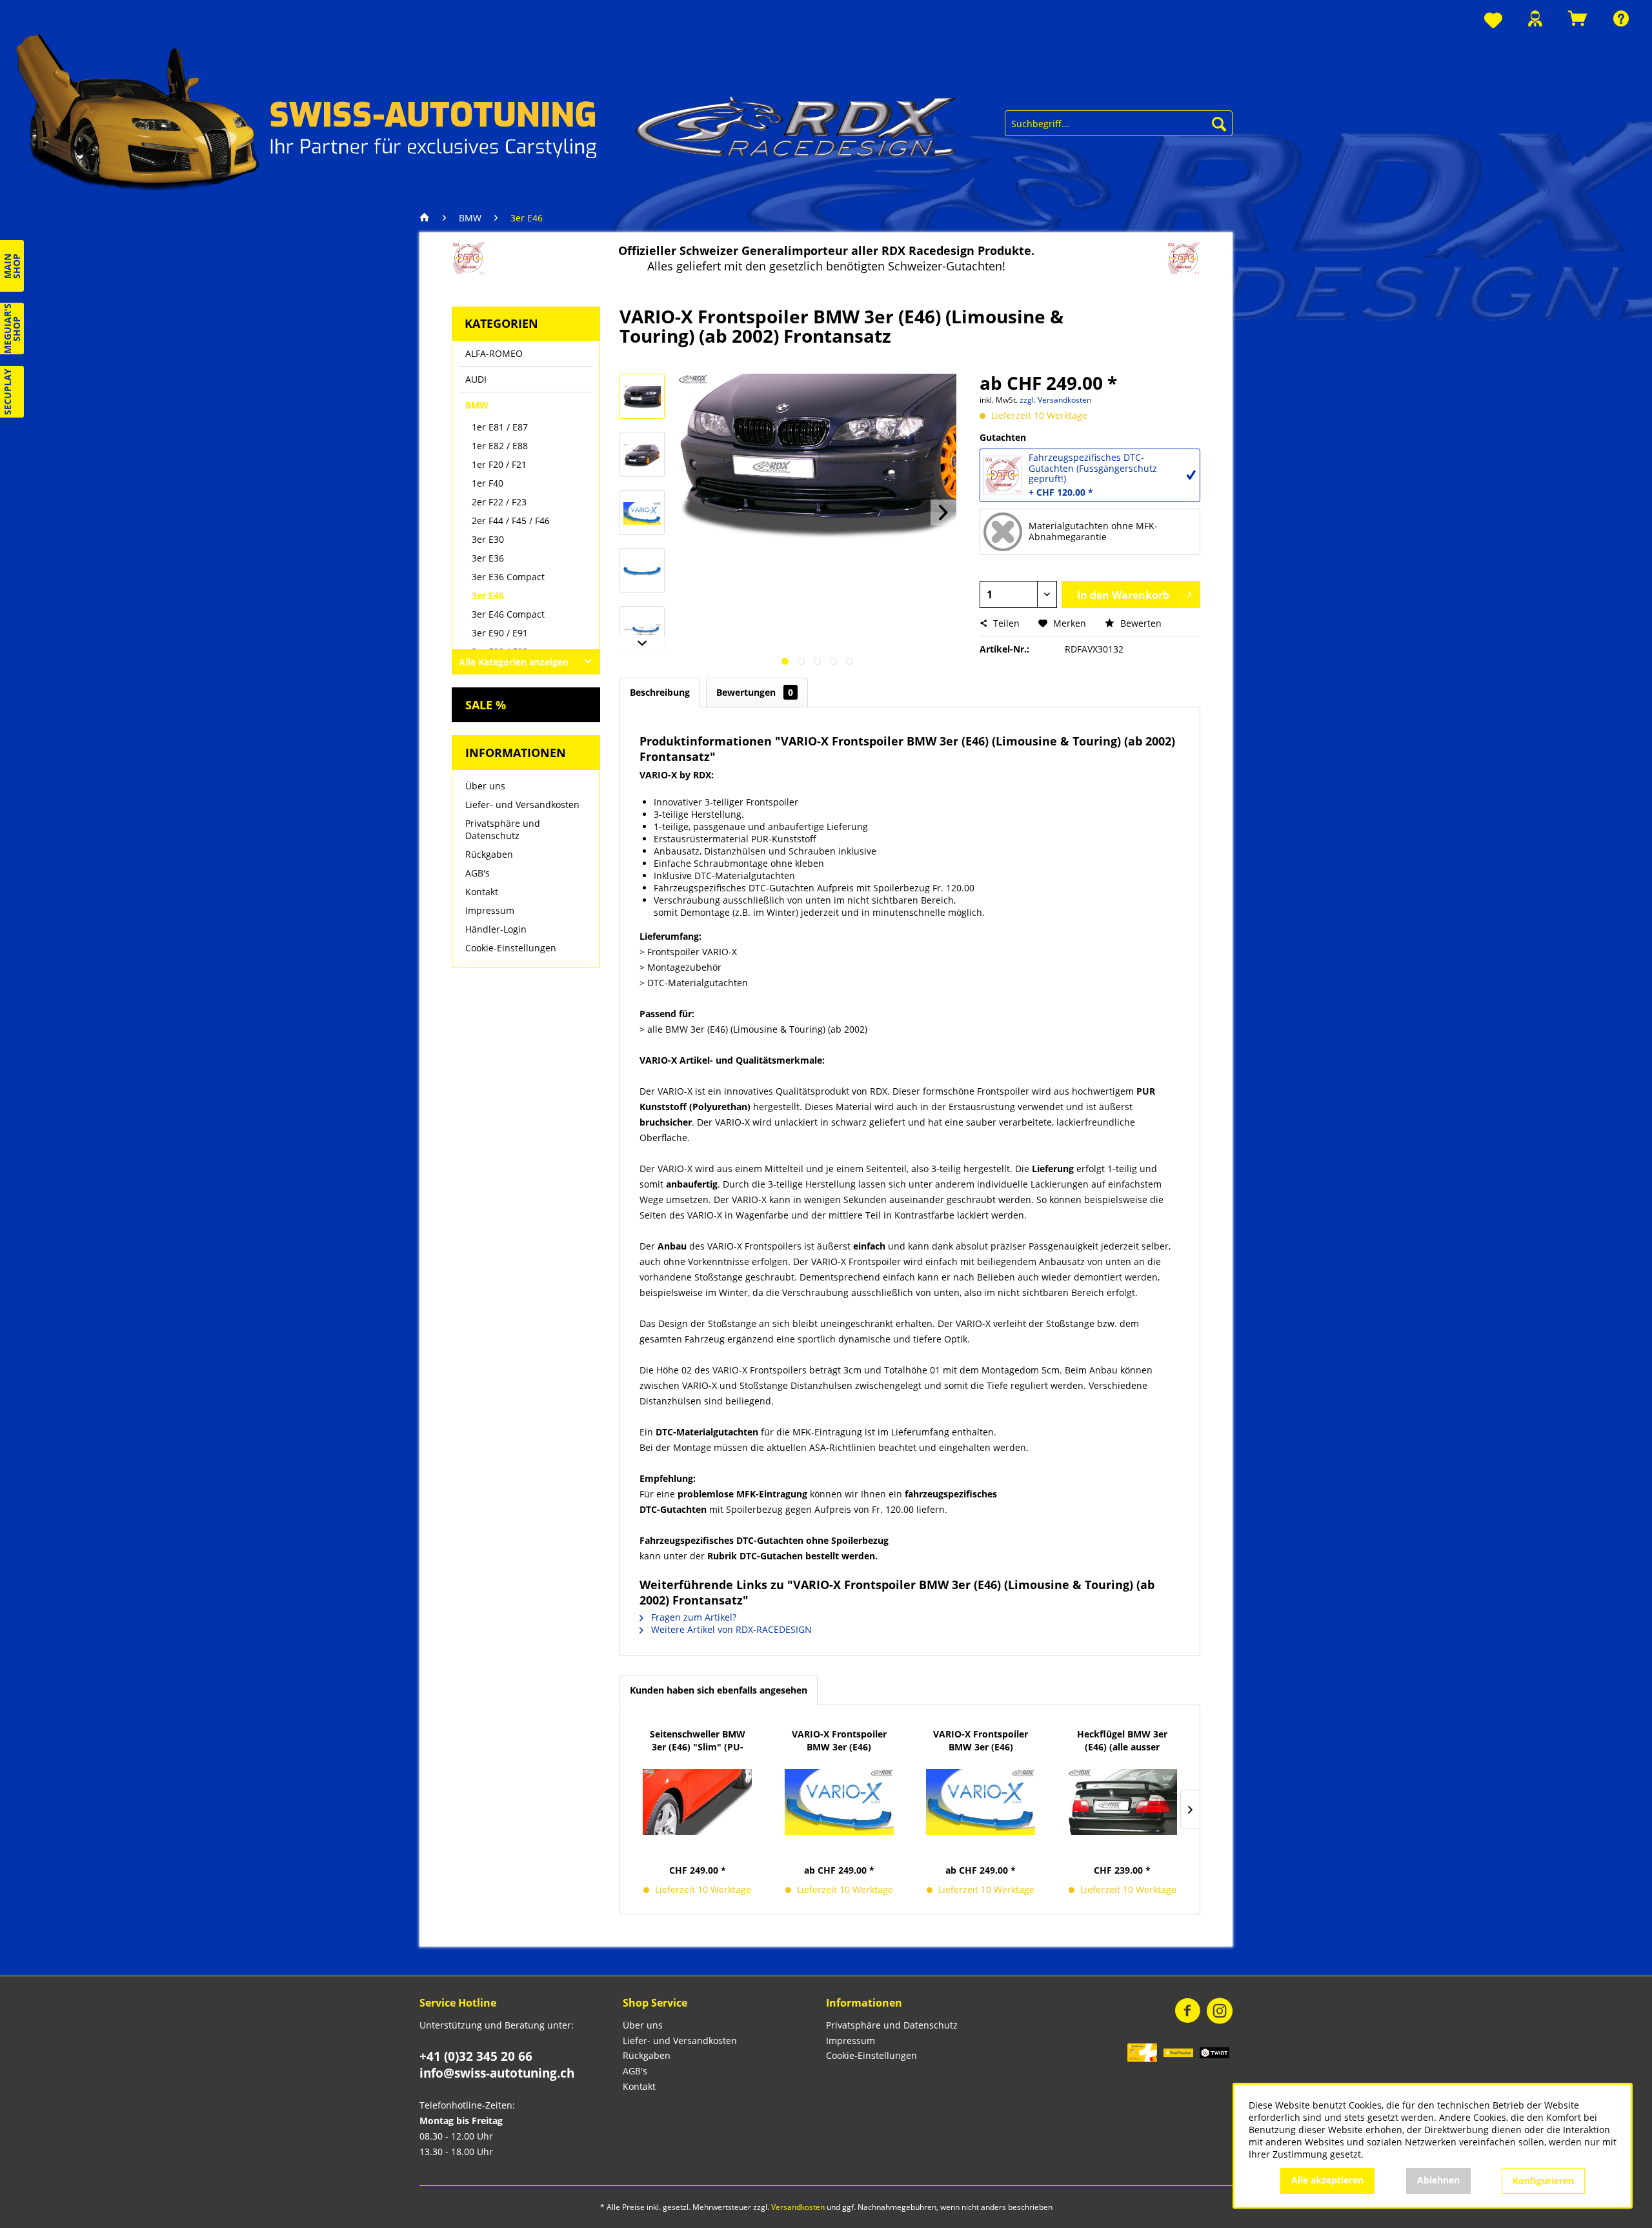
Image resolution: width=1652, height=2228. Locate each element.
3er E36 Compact (508, 577)
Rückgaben (489, 854)
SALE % (486, 705)
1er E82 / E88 (500, 446)
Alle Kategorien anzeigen (514, 662)
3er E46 (488, 595)
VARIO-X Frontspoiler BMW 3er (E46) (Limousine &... (839, 1741)
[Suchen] (1219, 123)
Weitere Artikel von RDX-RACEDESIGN (730, 1629)
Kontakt (482, 892)
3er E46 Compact (508, 614)
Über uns (485, 786)
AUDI (476, 379)
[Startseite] (428, 218)
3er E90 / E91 (500, 633)
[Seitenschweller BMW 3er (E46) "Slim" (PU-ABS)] (698, 1802)
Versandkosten (798, 2207)
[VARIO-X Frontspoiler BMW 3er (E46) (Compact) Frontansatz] (981, 1802)
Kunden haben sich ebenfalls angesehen (719, 1690)
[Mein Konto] (1535, 18)
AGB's (478, 873)
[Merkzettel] (1493, 21)
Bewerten (1140, 623)
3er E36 (488, 558)
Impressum (490, 910)
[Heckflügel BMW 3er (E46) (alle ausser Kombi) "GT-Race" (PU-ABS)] (1123, 1802)
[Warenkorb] (1578, 18)
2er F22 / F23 (499, 502)
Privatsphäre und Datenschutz (503, 829)
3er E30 (488, 539)
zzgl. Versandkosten (1055, 400)
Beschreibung (660, 692)
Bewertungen (755, 692)
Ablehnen (1438, 2180)
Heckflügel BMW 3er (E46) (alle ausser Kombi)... (1122, 1741)
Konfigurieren (1543, 2181)
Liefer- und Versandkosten (522, 805)
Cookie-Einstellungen (511, 948)
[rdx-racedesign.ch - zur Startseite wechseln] (487, 110)
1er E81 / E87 (500, 427)
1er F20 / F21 (499, 464)
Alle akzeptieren (1327, 2180)
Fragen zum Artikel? (692, 1617)
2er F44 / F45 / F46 (511, 521)
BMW (477, 405)
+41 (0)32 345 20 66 (476, 2056)
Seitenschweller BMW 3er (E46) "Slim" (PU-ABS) (698, 1741)
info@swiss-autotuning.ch (497, 2073)
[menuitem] (1493, 21)
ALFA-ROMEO (494, 353)
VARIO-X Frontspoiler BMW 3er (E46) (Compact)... (981, 1741)
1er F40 (488, 483)
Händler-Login (496, 929)
